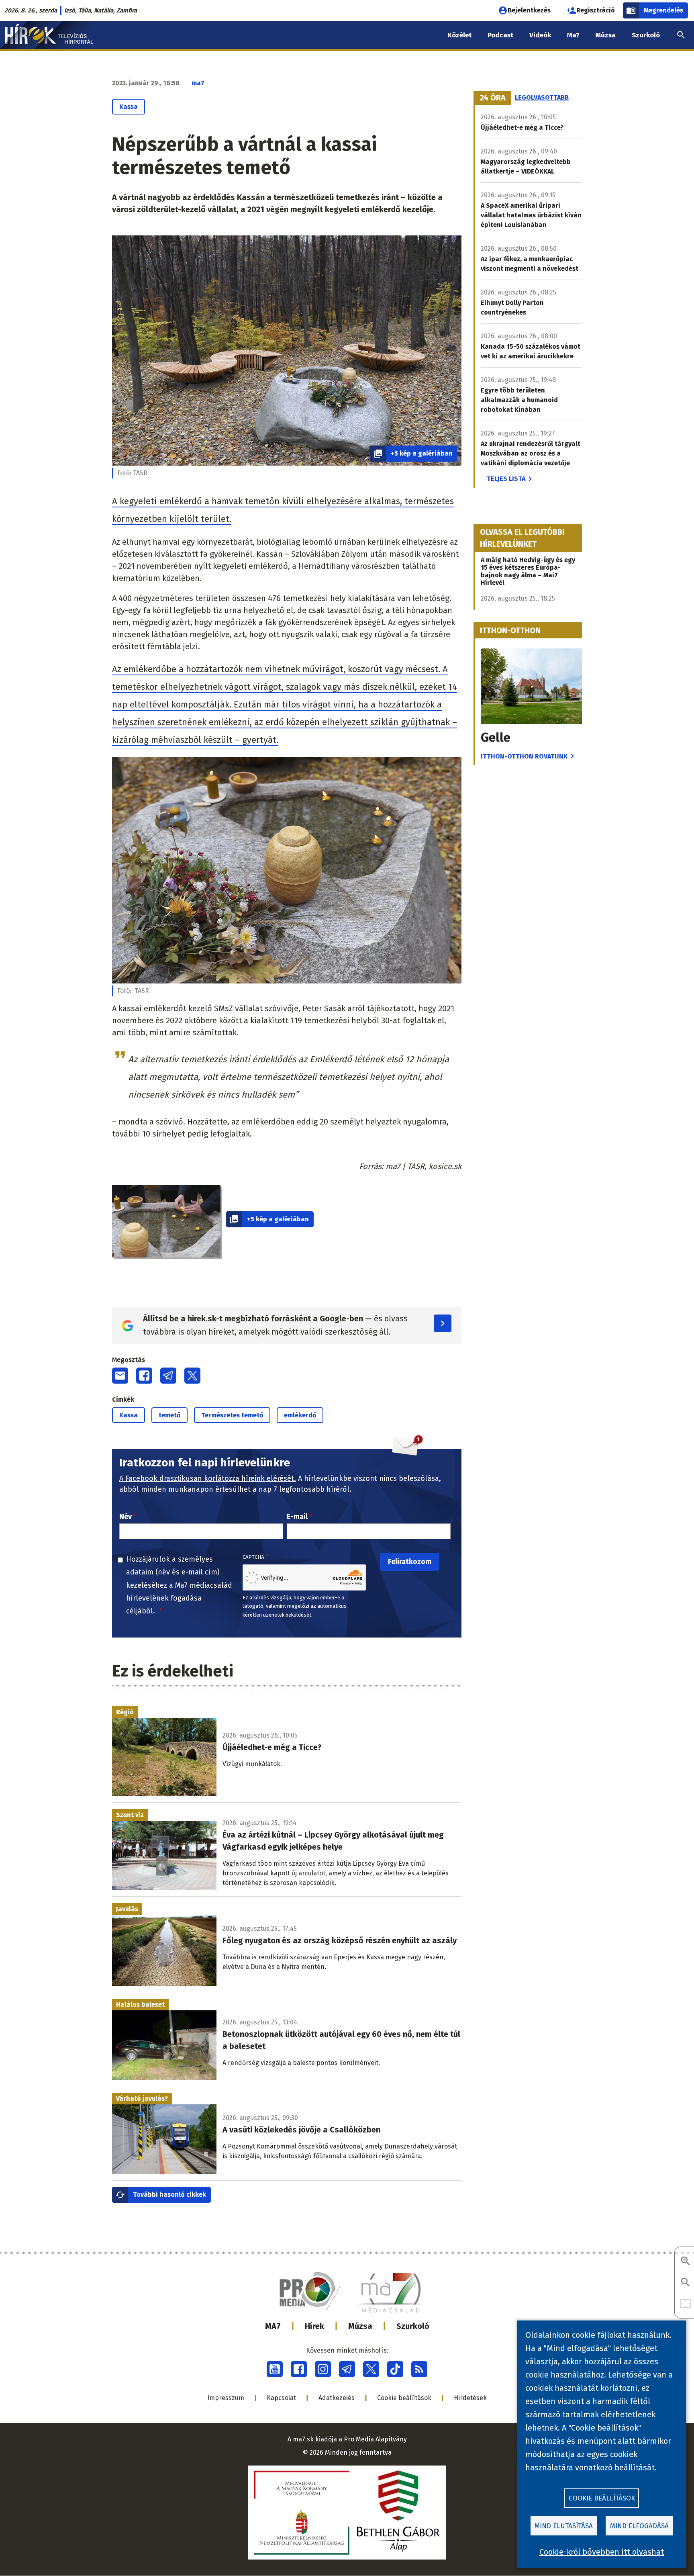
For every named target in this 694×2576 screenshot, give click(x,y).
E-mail (297, 1517)
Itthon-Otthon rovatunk (524, 756)
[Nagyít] (686, 2262)
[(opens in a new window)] (275, 2369)
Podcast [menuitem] (500, 35)
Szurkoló (413, 2326)
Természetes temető (232, 1415)
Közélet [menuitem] (459, 35)
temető (169, 1415)
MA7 (273, 2326)
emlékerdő (300, 1415)
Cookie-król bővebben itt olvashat (602, 2552)
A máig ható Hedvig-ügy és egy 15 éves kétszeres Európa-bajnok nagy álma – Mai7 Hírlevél (528, 571)
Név (126, 1517)
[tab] (493, 98)
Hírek (314, 2326)
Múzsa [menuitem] (606, 35)
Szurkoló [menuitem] (646, 35)
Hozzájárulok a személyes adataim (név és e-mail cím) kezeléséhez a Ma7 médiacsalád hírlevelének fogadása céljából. (179, 1585)
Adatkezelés (337, 2398)
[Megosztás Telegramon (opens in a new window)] (168, 1376)
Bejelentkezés (529, 10)
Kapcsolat (281, 2398)
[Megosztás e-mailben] (120, 1376)
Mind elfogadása (639, 2526)
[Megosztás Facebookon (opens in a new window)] (144, 1376)
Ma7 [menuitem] (573, 35)
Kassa (129, 107)
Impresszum (226, 2398)
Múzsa (360, 2326)
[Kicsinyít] (686, 2283)
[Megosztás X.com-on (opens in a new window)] (192, 1376)
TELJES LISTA (506, 479)
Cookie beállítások (404, 2398)
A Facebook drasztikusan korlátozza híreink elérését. (208, 1478)
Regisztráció (596, 10)
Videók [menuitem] (540, 35)
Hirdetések (470, 2398)
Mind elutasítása (564, 2526)
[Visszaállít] (686, 2304)
